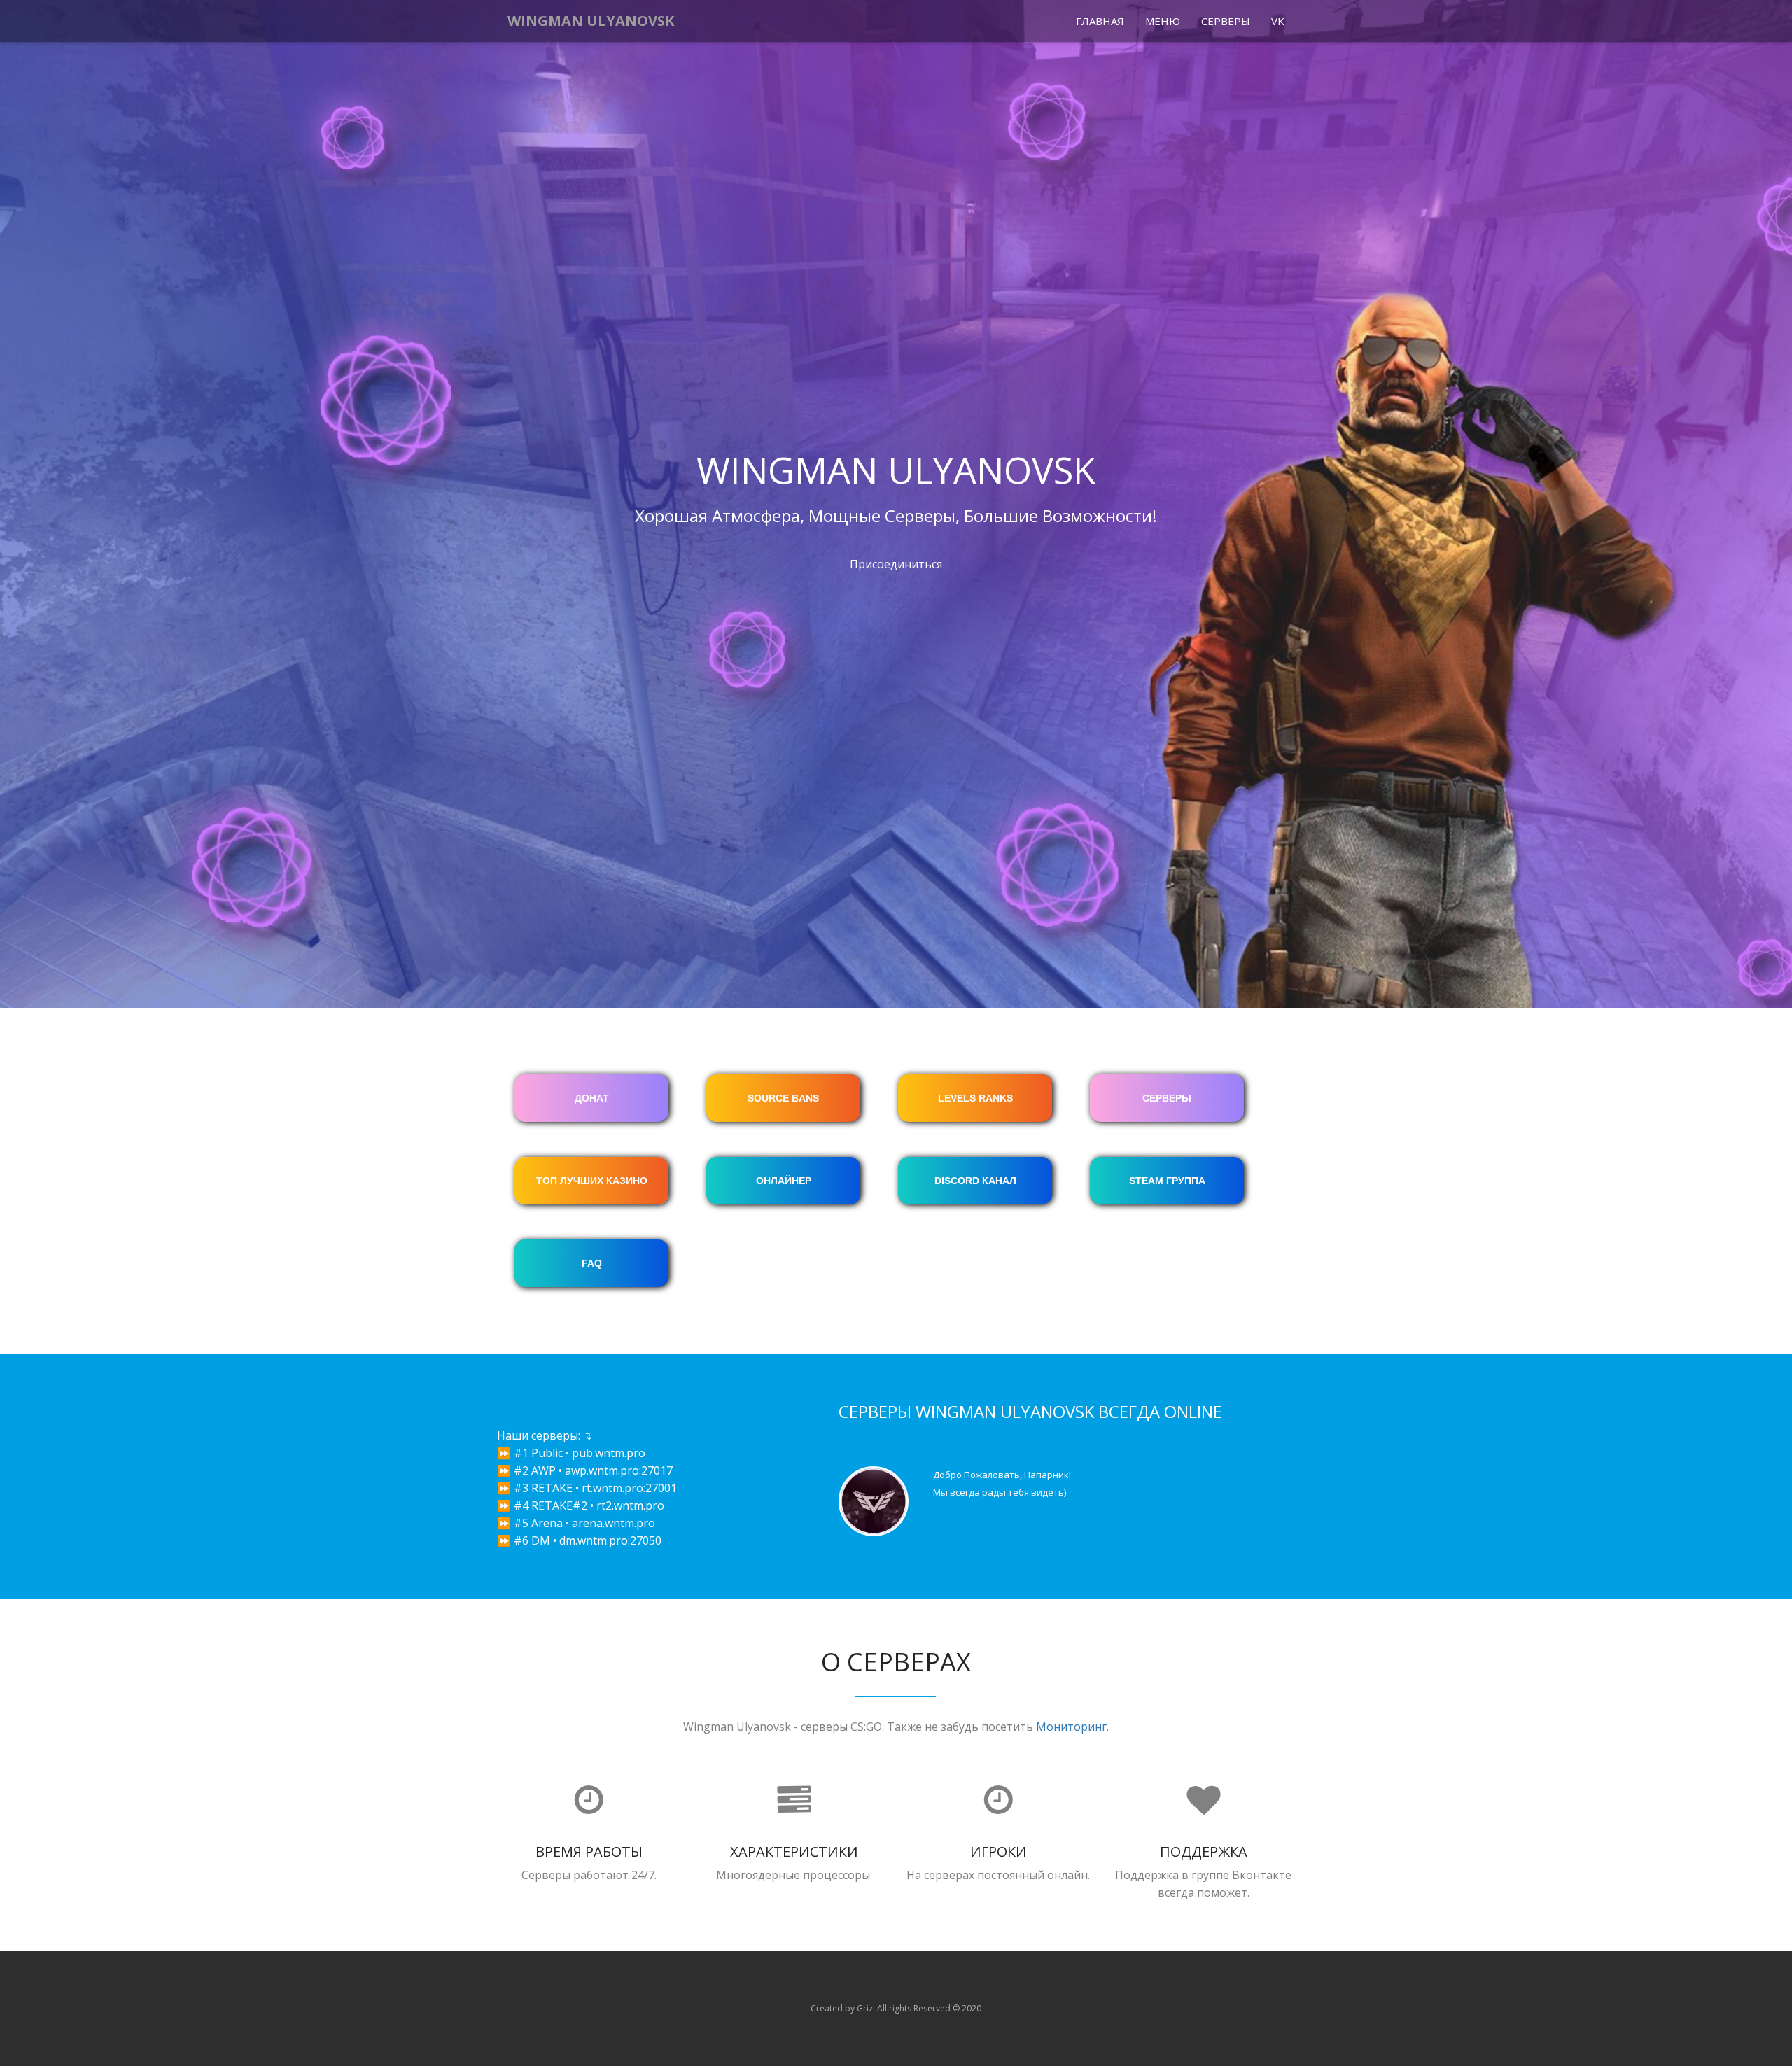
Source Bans (783, 1098)
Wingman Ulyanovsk (591, 21)
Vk (1278, 21)
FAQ (592, 1263)
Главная (1100, 21)
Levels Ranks (975, 1098)
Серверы (1226, 21)
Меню (1163, 21)
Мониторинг (1071, 1727)
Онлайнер (784, 1181)
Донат (592, 1098)
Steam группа (1167, 1181)
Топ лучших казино (592, 1181)
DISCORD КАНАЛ (975, 1181)
